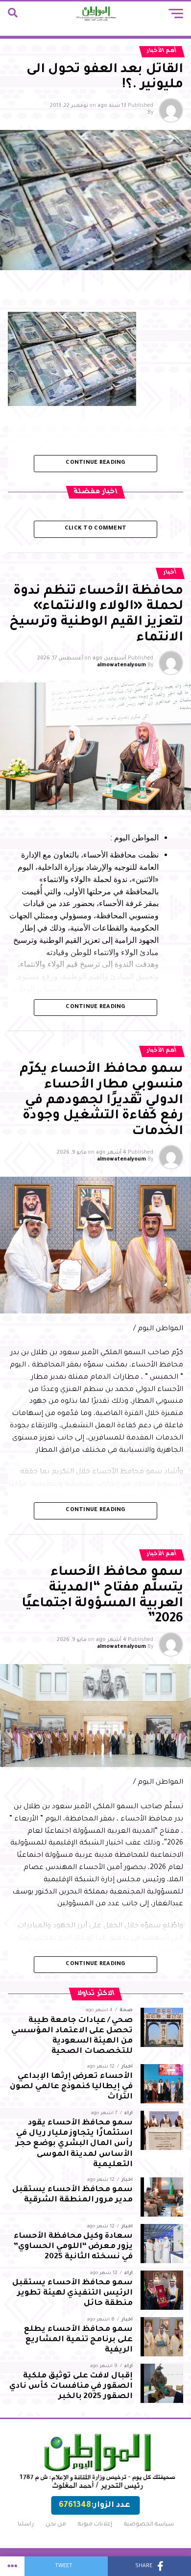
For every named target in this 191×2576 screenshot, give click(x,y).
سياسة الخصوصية (149, 2525)
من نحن (56, 2525)
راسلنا (26, 2525)
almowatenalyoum (121, 665)
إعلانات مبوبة (95, 2525)
